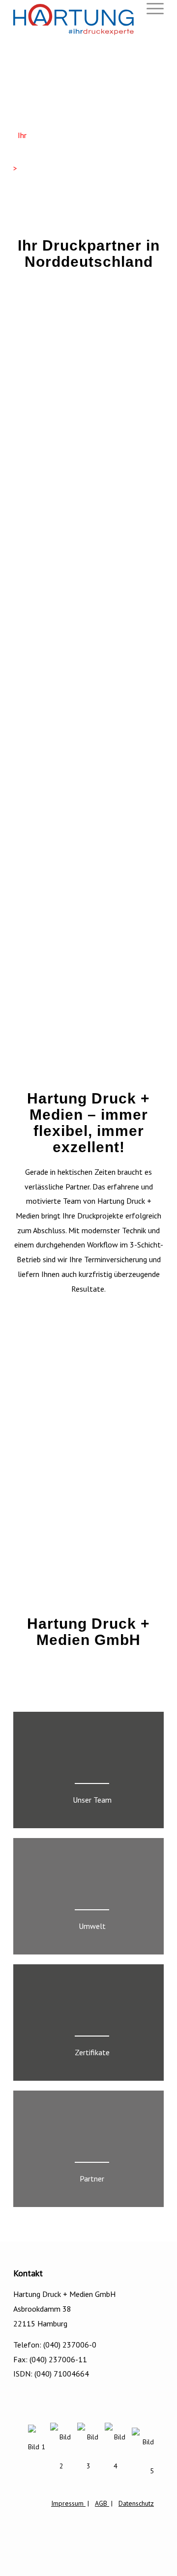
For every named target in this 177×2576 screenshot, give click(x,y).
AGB (102, 2503)
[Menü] (150, 9)
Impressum (68, 2503)
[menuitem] (150, 9)
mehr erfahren (40, 168)
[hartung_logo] (74, 20)
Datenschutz (136, 2503)
